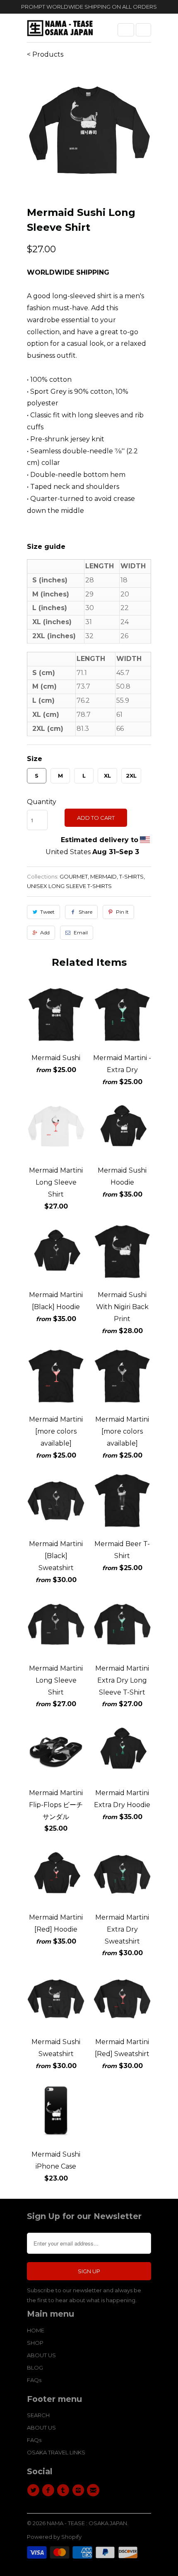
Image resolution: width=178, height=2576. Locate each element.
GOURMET (74, 876)
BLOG (35, 2368)
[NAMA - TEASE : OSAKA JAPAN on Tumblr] (65, 2490)
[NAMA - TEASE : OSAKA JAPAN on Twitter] (34, 2490)
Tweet (47, 912)
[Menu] (126, 30)
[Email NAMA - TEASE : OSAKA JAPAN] (94, 2490)
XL (107, 776)
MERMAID (103, 876)
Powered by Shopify (54, 2537)
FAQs (34, 2380)
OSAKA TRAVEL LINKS (56, 2452)
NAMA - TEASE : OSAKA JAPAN (87, 2523)
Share (85, 912)
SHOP (35, 2343)
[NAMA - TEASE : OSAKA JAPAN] (60, 31)
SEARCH (38, 2415)
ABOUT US (41, 2355)
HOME (36, 2330)
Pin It (122, 912)
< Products (45, 54)
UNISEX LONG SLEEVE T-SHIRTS (69, 886)
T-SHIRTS (131, 876)
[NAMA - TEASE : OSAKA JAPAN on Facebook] (49, 2490)
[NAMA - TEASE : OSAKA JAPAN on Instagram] (79, 2490)
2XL (131, 776)
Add (45, 932)
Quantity (42, 802)
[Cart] (143, 30)
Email (81, 932)
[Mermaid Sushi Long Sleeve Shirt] (89, 131)
